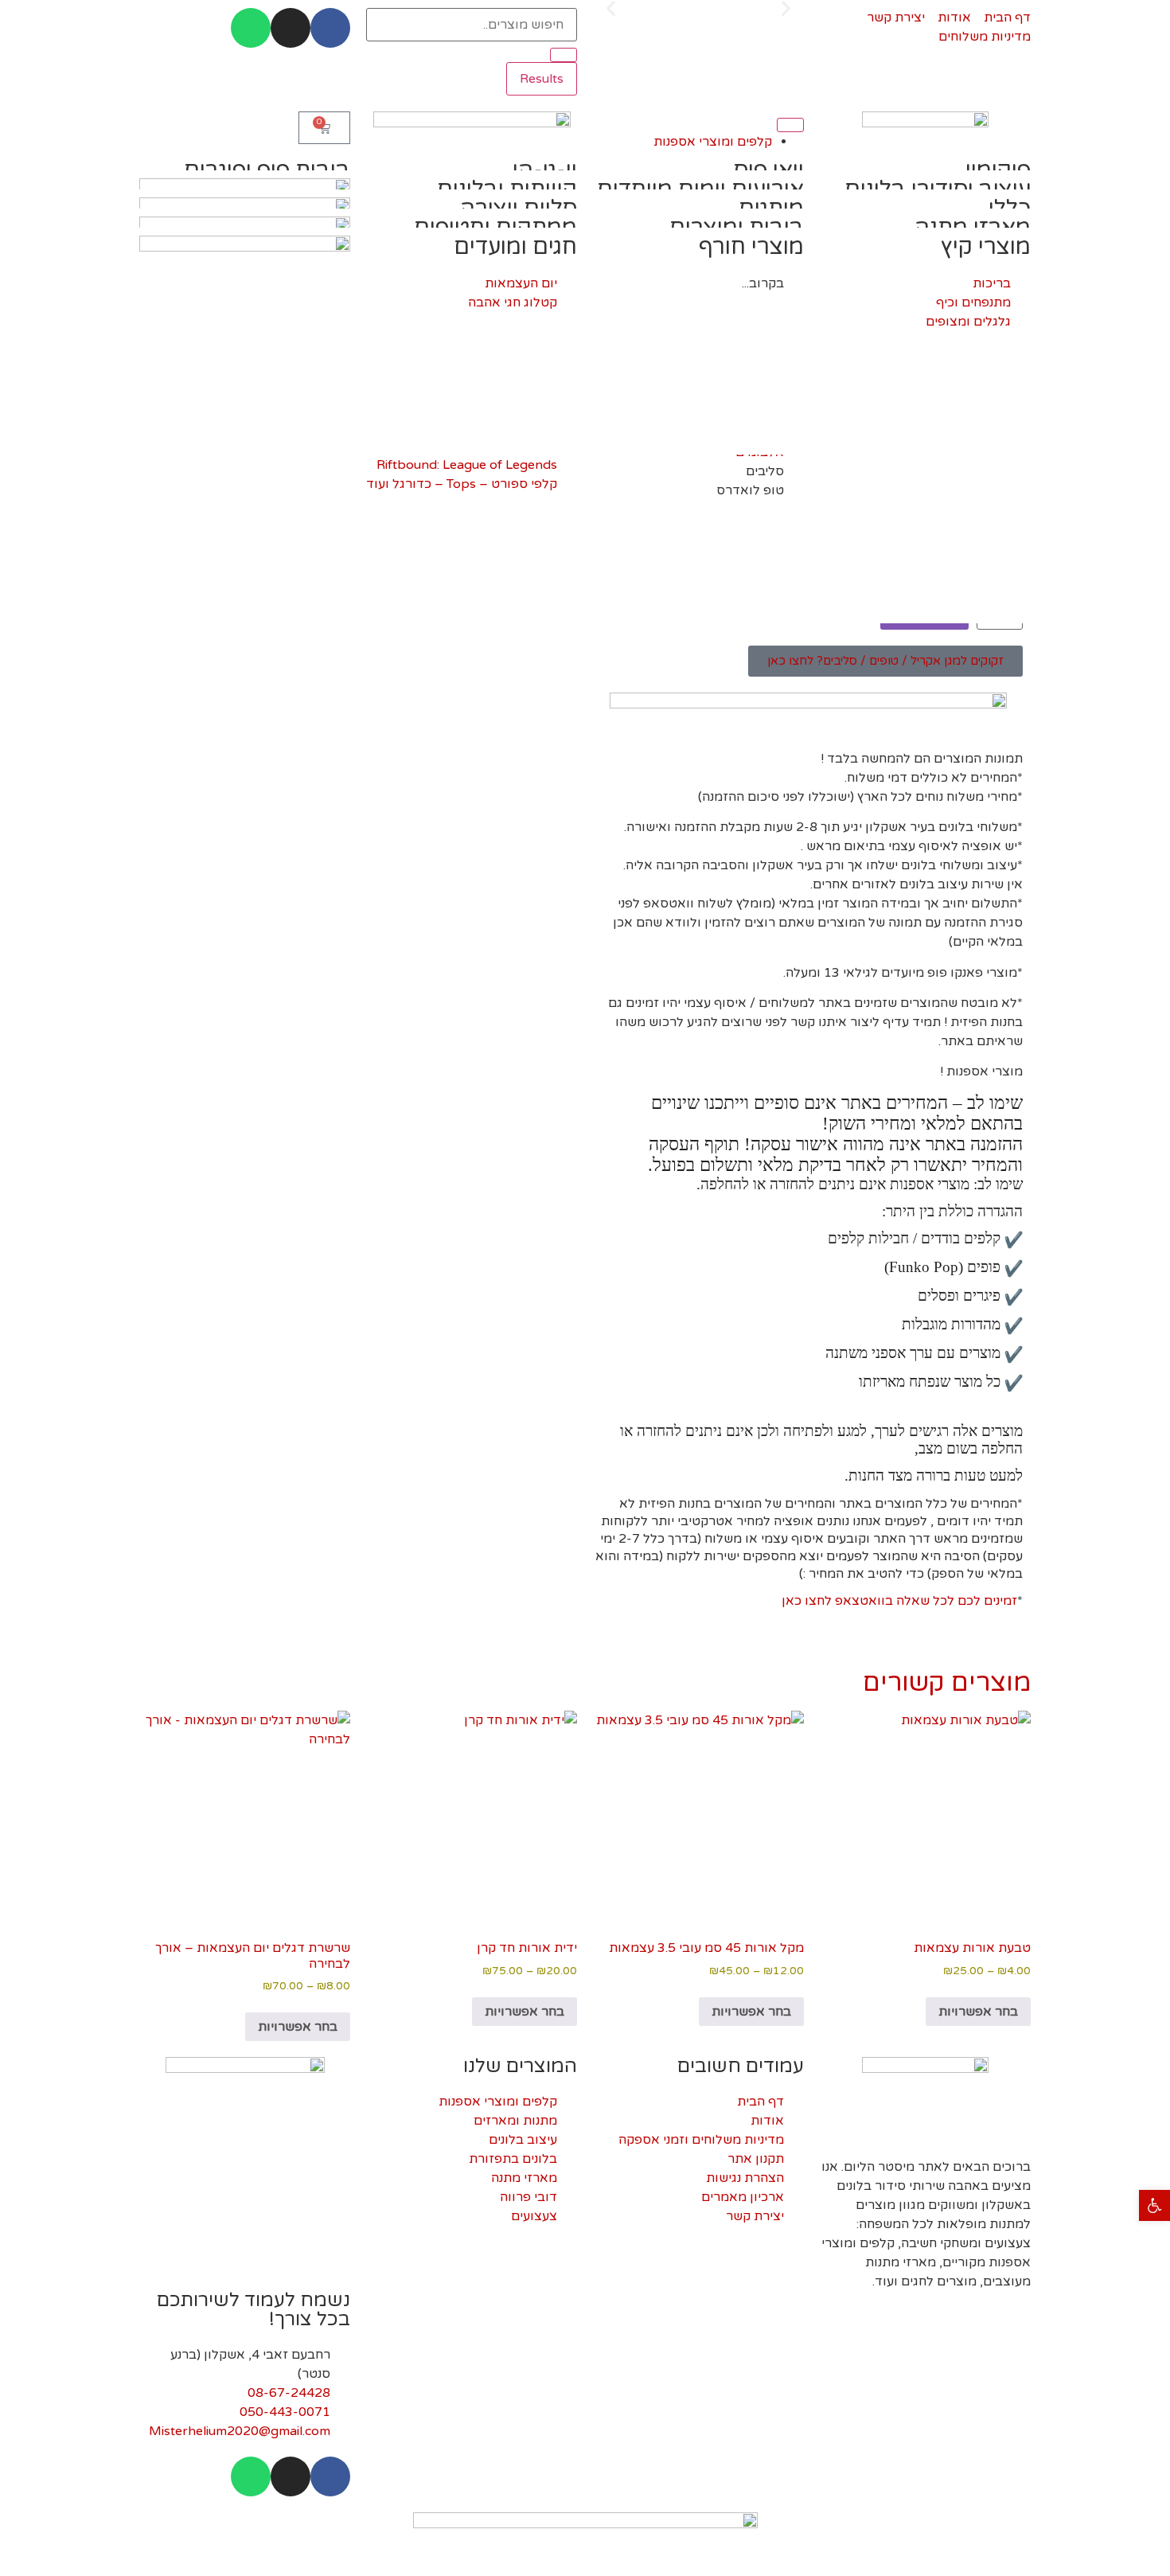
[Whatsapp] (251, 28)
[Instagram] (291, 28)
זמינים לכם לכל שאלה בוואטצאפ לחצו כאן (899, 1601)
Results (542, 79)
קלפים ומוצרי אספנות (713, 142)
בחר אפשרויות (978, 2012)
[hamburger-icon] (790, 125)
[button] (1154, 2205)
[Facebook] (330, 28)
